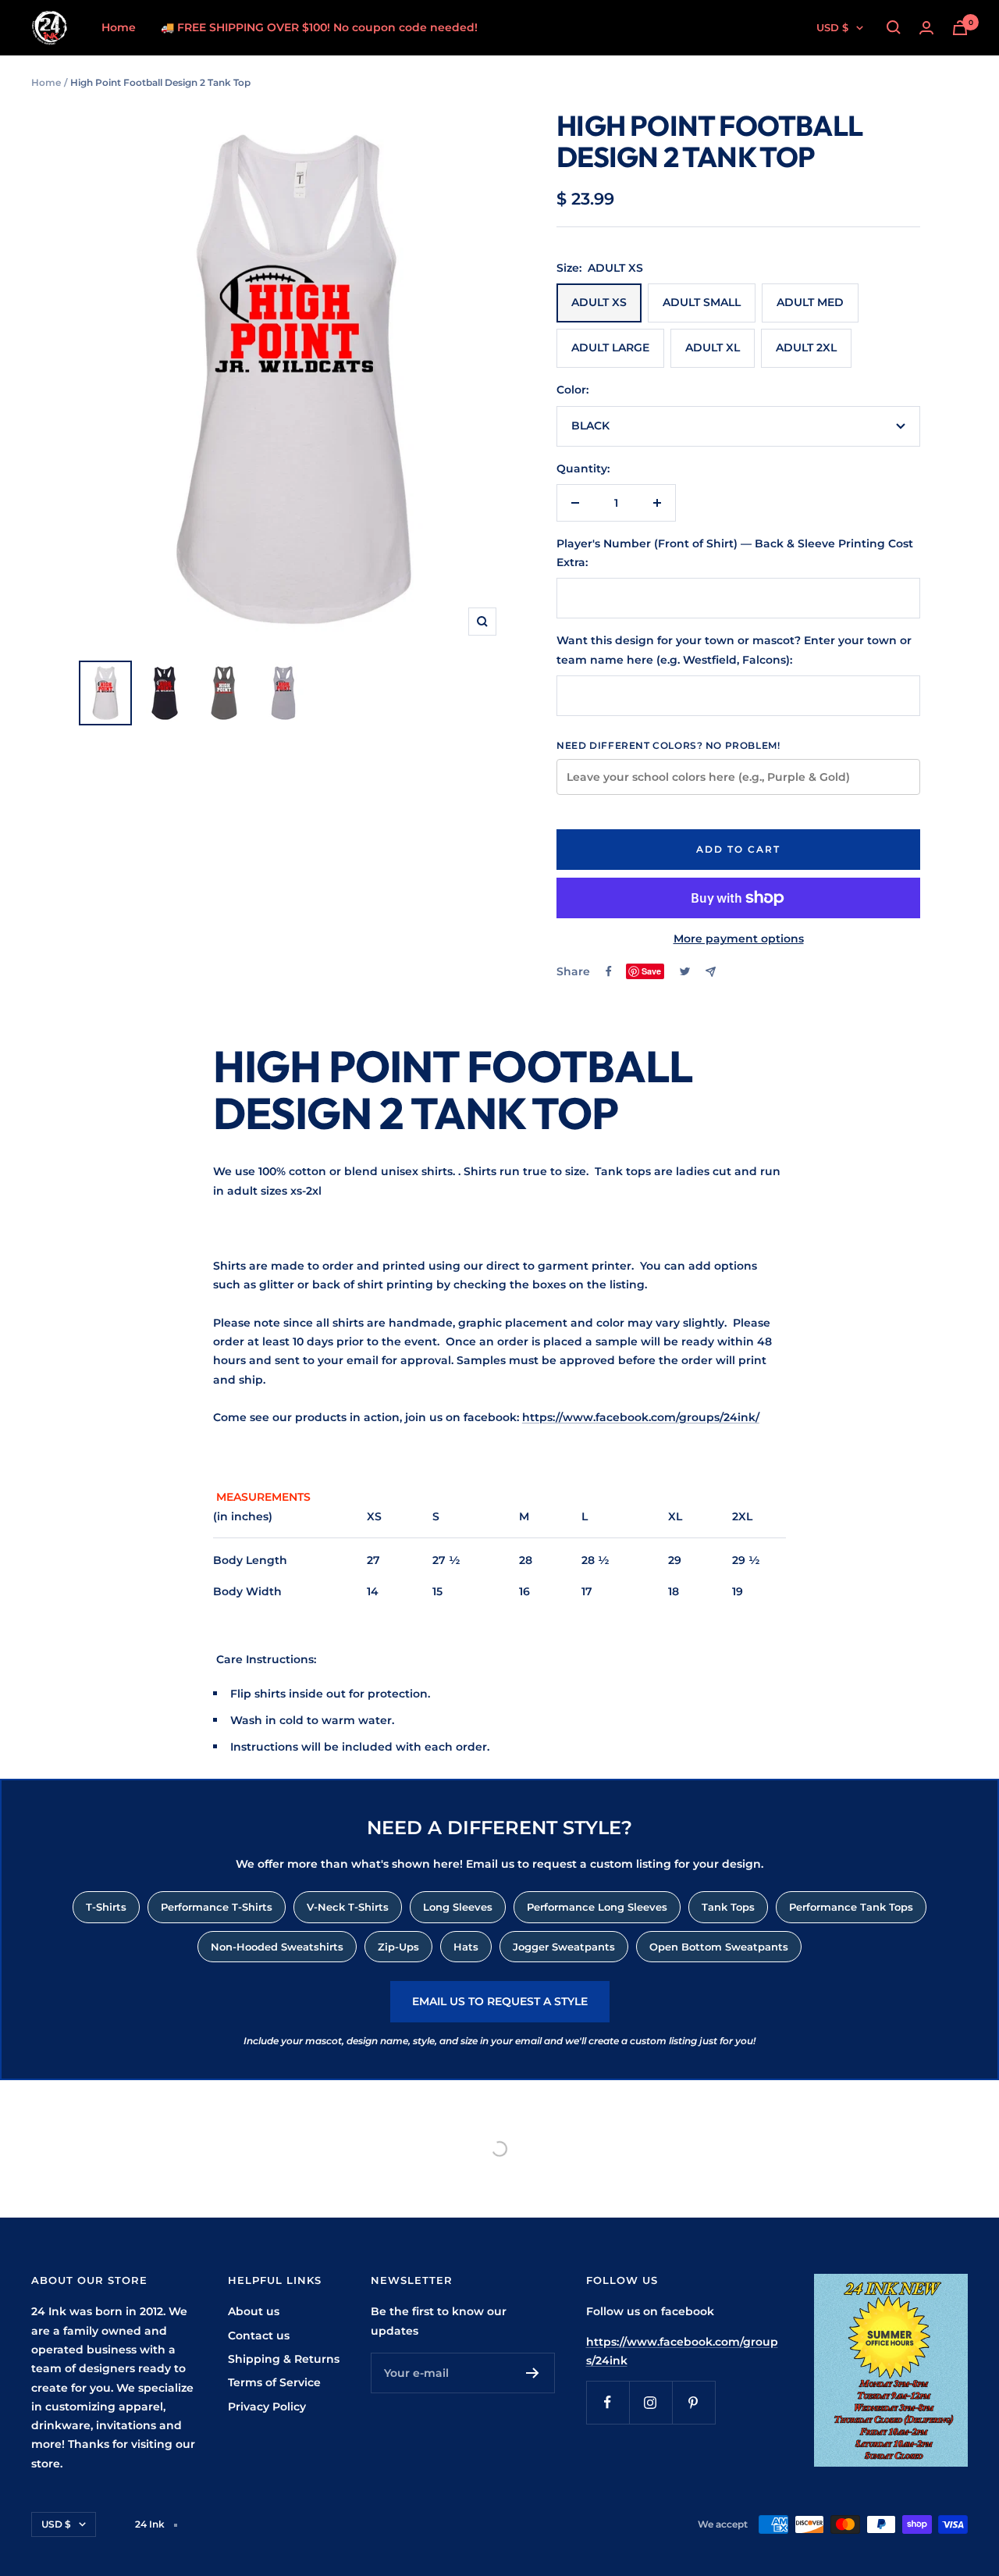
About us (254, 2311)
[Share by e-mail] (711, 972)
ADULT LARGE (610, 347)
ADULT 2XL (806, 347)
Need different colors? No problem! (668, 745)
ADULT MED (810, 302)
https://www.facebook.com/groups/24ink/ (641, 1417)
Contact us (259, 2336)
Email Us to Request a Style (500, 2001)
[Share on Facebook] (609, 971)
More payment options (739, 939)
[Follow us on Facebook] (608, 2402)
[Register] (533, 2373)
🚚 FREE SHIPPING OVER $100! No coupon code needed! (319, 27)
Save (651, 971)
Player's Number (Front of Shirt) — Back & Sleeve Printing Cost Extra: (735, 553)
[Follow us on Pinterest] (693, 2402)
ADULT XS (599, 302)
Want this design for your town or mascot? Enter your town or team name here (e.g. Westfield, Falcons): (734, 650)
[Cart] (960, 28)
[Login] (926, 28)
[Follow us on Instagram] (651, 2402)
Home (119, 27)
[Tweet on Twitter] (685, 971)
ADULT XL (713, 347)
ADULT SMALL (702, 302)
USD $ (832, 27)
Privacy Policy (267, 2407)
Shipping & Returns (284, 2359)
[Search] (894, 27)
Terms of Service (274, 2382)
